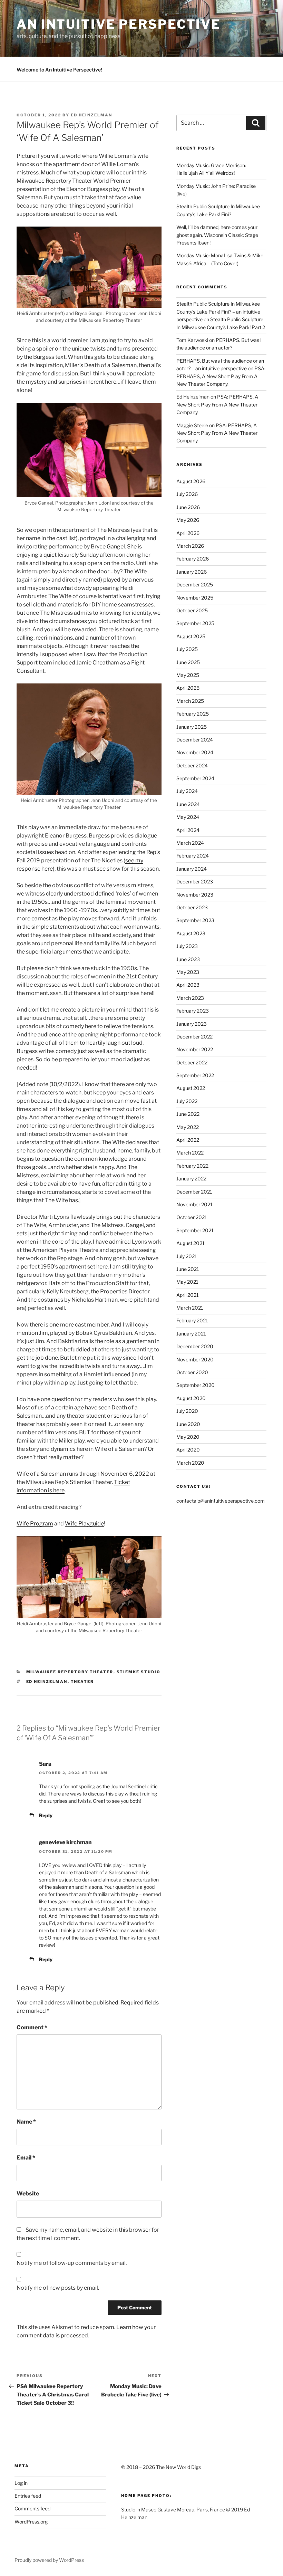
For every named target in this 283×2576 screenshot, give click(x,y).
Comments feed (32, 2508)
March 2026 (190, 546)
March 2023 (190, 998)
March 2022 (190, 1153)
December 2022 (194, 1037)
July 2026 (187, 494)
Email (26, 2158)
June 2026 (188, 507)
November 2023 (195, 895)
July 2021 (187, 1256)
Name (26, 2122)
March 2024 (190, 843)
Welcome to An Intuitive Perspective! (59, 70)
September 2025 (195, 623)
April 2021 (188, 1295)
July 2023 (187, 946)
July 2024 (187, 791)
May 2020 (188, 1437)
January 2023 (192, 1024)
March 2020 (190, 1463)
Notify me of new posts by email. (58, 2288)
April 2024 (188, 830)
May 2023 (188, 972)
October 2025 (192, 610)
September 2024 (195, 778)
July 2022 (187, 1101)
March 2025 (190, 701)
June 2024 (188, 804)
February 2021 (192, 1320)
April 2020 (188, 1450)
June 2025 (188, 662)
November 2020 (195, 1359)
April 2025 (188, 688)
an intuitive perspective (119, 24)
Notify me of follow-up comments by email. (72, 2263)
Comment (32, 2027)
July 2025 (187, 649)
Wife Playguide (84, 1524)
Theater (82, 1682)
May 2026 (188, 520)
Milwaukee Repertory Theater (70, 1672)
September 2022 (195, 1075)
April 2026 (188, 533)
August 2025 (191, 636)
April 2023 (188, 985)
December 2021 (194, 1192)
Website (28, 2194)
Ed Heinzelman (91, 115)
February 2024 (193, 856)
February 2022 (192, 1166)
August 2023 (191, 933)
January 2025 (192, 727)
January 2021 (191, 1334)
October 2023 (192, 907)
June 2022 (188, 1114)
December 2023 (195, 882)
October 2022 (192, 1062)
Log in (21, 2483)
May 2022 (188, 1127)
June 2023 (188, 959)
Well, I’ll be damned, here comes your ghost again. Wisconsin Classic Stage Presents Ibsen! (217, 235)
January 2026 (192, 572)
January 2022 (191, 1179)
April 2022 (188, 1140)
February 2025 (193, 714)
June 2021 (188, 1269)
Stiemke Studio (139, 1672)
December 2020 (195, 1346)
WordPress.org (31, 2522)
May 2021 (187, 1282)
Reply (46, 1815)
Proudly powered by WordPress (49, 2560)
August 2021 (191, 1243)
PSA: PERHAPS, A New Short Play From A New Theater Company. (221, 376)
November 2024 (195, 752)
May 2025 (188, 675)
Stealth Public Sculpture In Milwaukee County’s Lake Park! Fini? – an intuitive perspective (218, 312)
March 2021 (190, 1308)
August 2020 (191, 1398)
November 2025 (195, 598)
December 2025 (195, 585)
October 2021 (192, 1217)
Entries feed (28, 2496)
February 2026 (193, 559)
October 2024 (192, 765)
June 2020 (188, 1424)
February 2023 (193, 1011)
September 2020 (196, 1385)
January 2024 (192, 869)
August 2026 (191, 481)
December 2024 (195, 740)
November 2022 (195, 1049)
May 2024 (188, 817)
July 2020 (187, 1411)
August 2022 (191, 1088)
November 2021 (194, 1204)
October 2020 (192, 1372)
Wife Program (35, 1524)
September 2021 (195, 1230)
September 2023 (195, 920)
